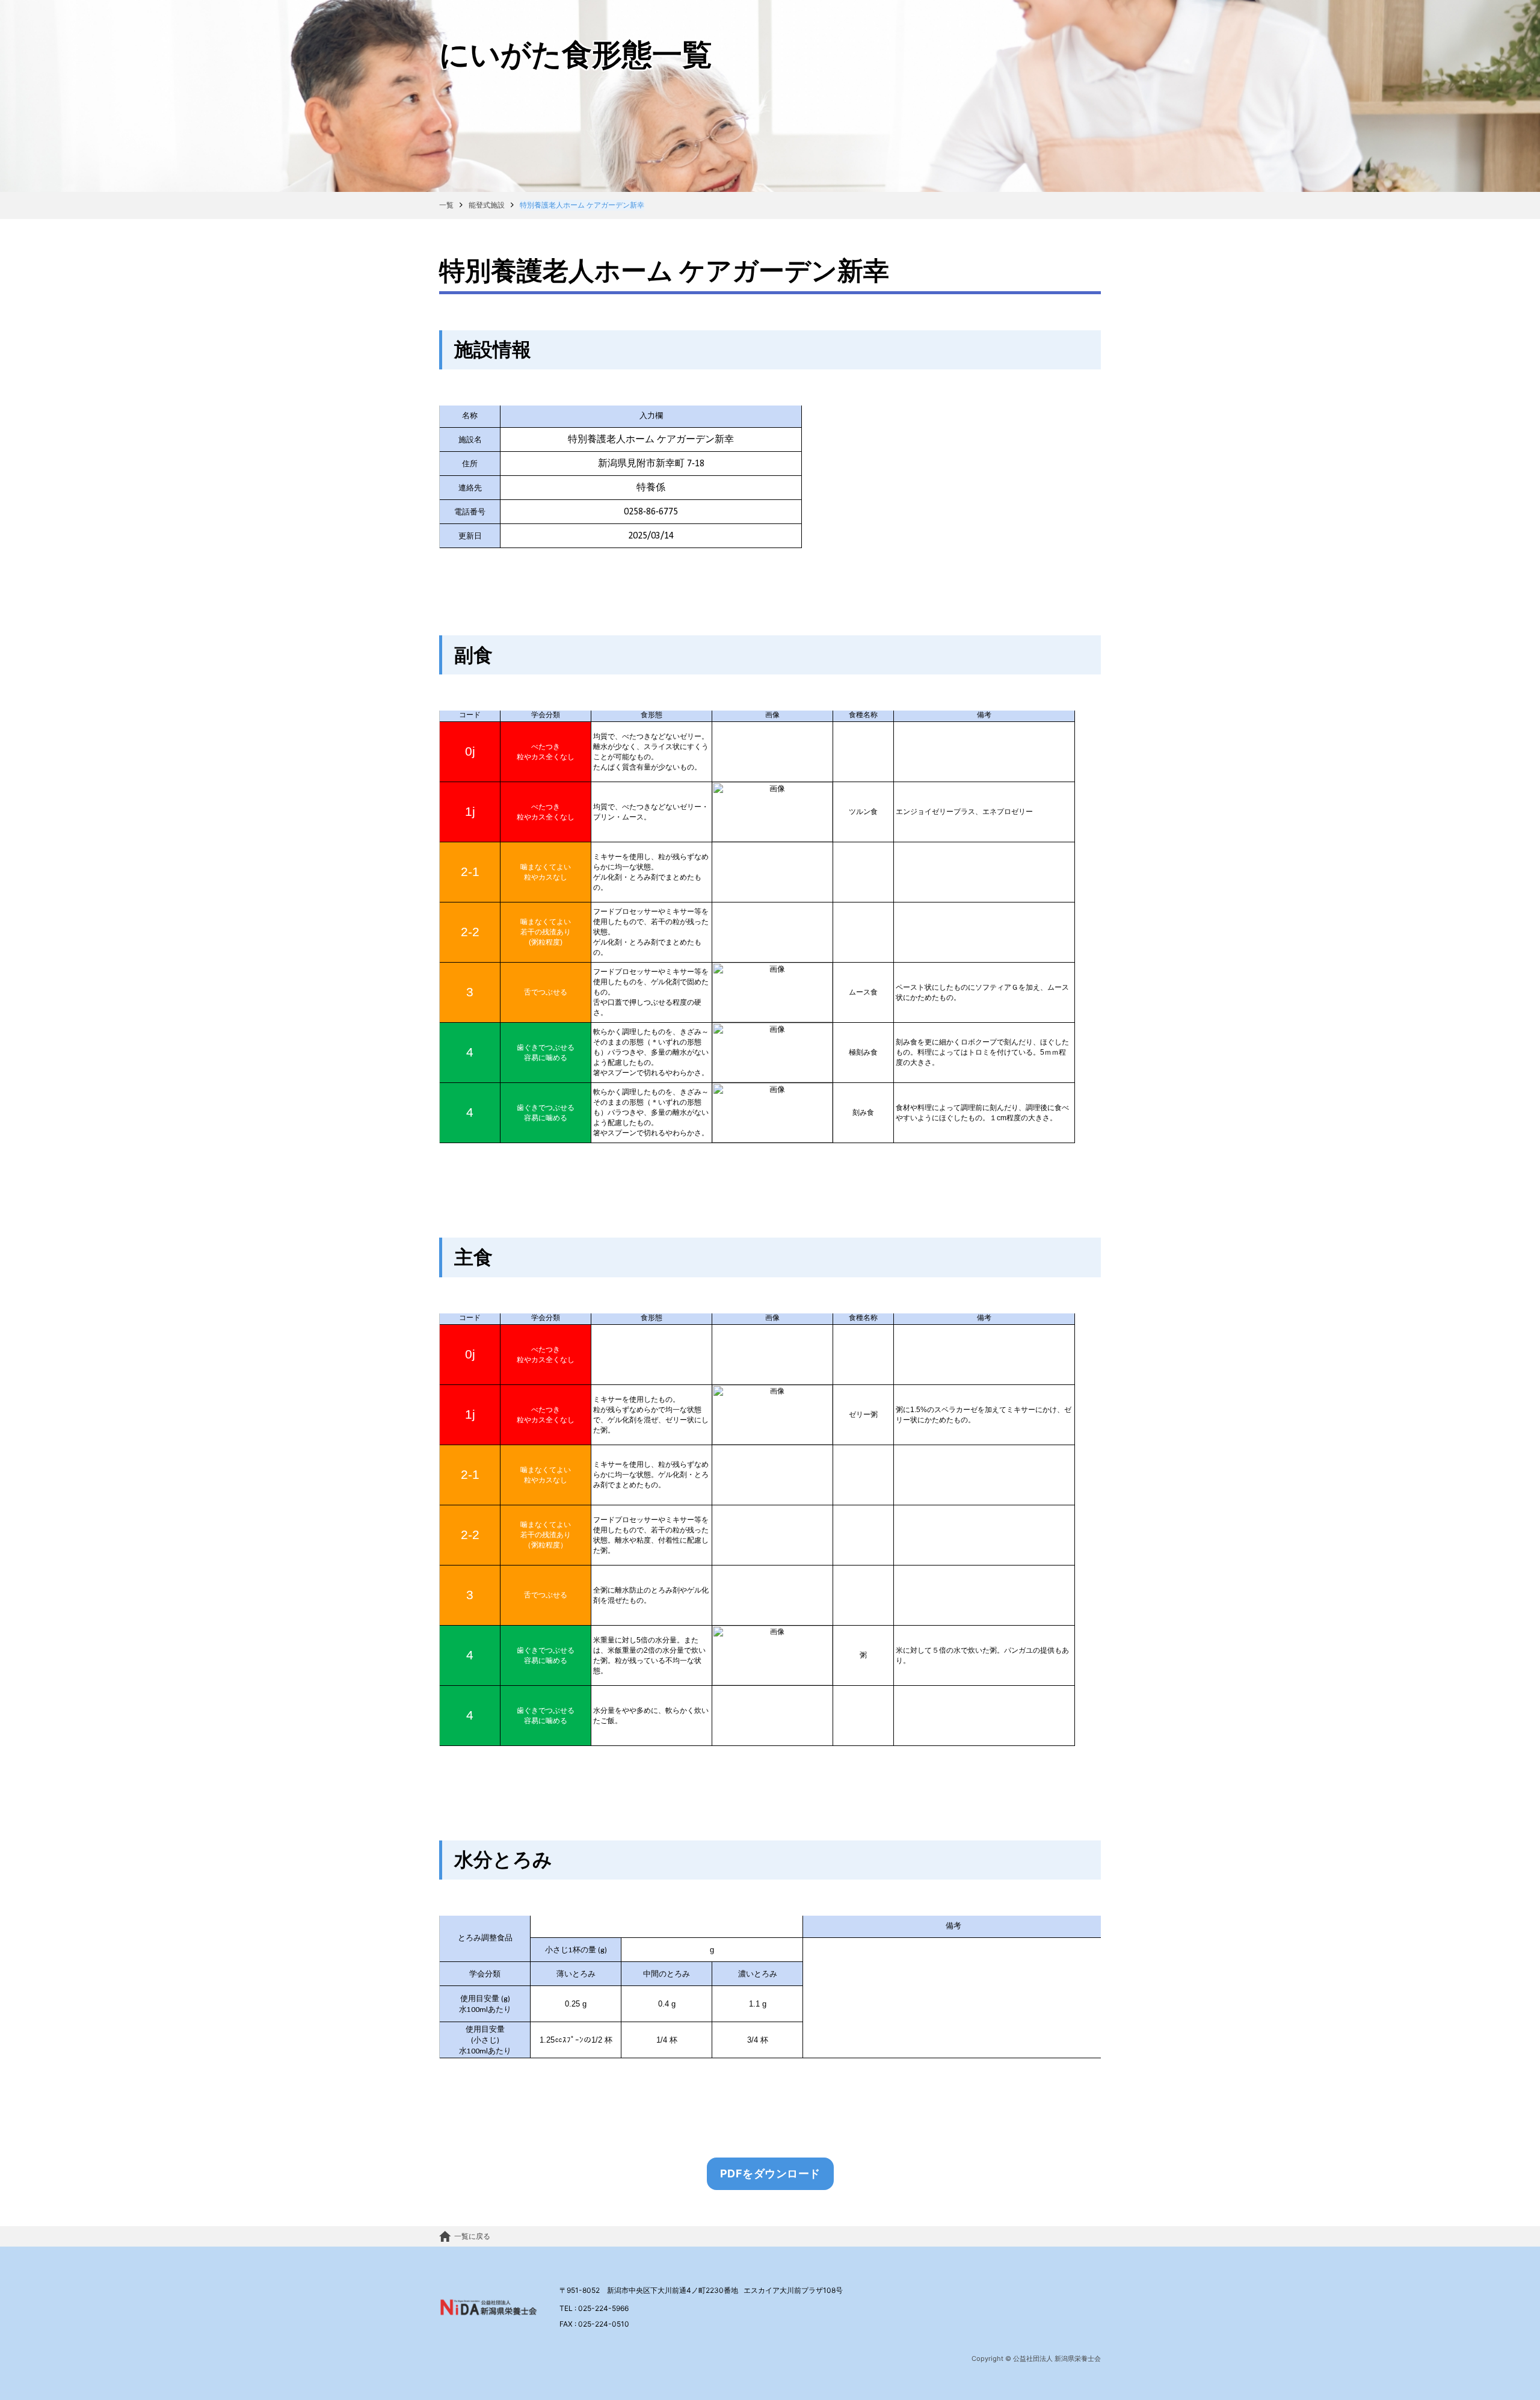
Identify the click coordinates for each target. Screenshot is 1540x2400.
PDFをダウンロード (770, 2173)
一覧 (446, 205)
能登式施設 (487, 205)
